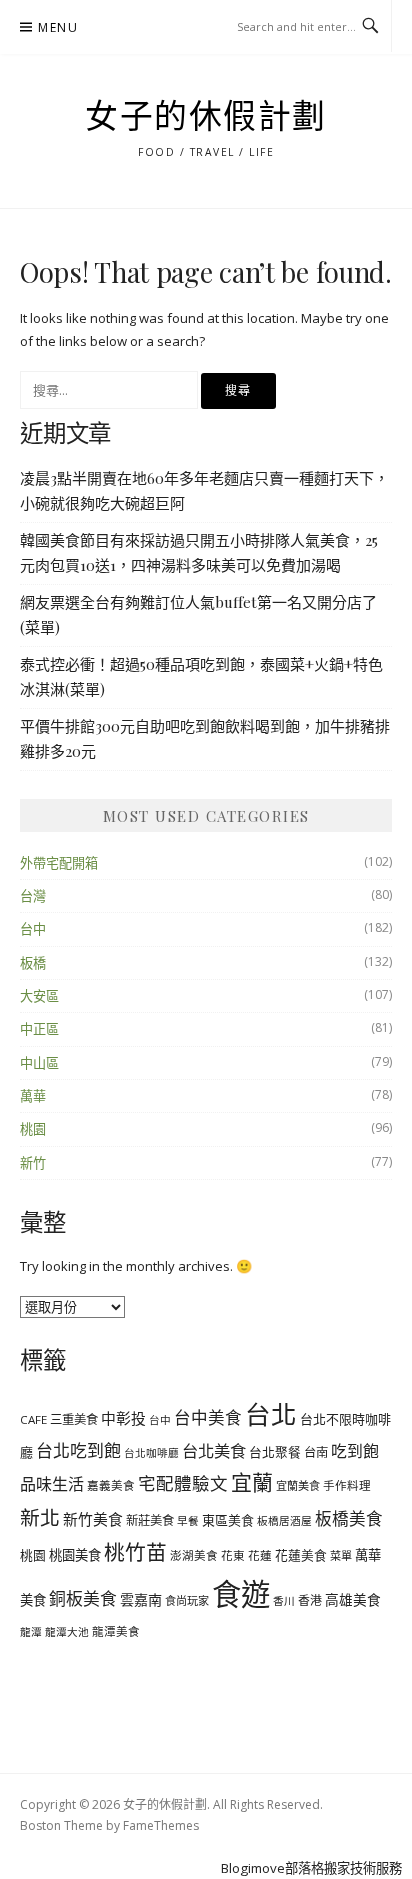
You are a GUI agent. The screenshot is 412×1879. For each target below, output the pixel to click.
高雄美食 (353, 1599)
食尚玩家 (187, 1600)
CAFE (33, 1419)
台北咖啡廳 (151, 1453)
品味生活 (52, 1484)
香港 (310, 1600)
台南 (316, 1452)
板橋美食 (349, 1518)
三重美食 (74, 1419)
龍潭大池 (67, 1632)
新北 (40, 1517)
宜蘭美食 (298, 1485)
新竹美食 (93, 1519)
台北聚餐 (275, 1452)
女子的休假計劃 (206, 117)
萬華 (33, 1096)
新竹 (33, 1163)
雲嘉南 (141, 1599)
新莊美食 (150, 1520)
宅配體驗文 (183, 1483)
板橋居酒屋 (284, 1521)
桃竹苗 (135, 1552)
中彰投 (123, 1418)
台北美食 (214, 1451)
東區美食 (228, 1520)
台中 (33, 929)
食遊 (241, 1594)
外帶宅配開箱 (59, 863)
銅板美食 (83, 1598)
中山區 (39, 1063)
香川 (284, 1601)
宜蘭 (252, 1482)
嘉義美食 (111, 1485)
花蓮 (260, 1555)
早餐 (188, 1521)
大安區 (39, 996)
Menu (58, 27)
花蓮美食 (301, 1555)
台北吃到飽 (78, 1450)
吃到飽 (355, 1451)
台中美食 (208, 1417)
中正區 (39, 1029)
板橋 (33, 963)
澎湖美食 (194, 1555)
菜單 (341, 1555)
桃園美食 (75, 1555)
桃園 (33, 1129)
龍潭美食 (116, 1631)
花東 (233, 1555)
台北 (271, 1414)
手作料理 (347, 1485)
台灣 (33, 896)
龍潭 (31, 1632)
